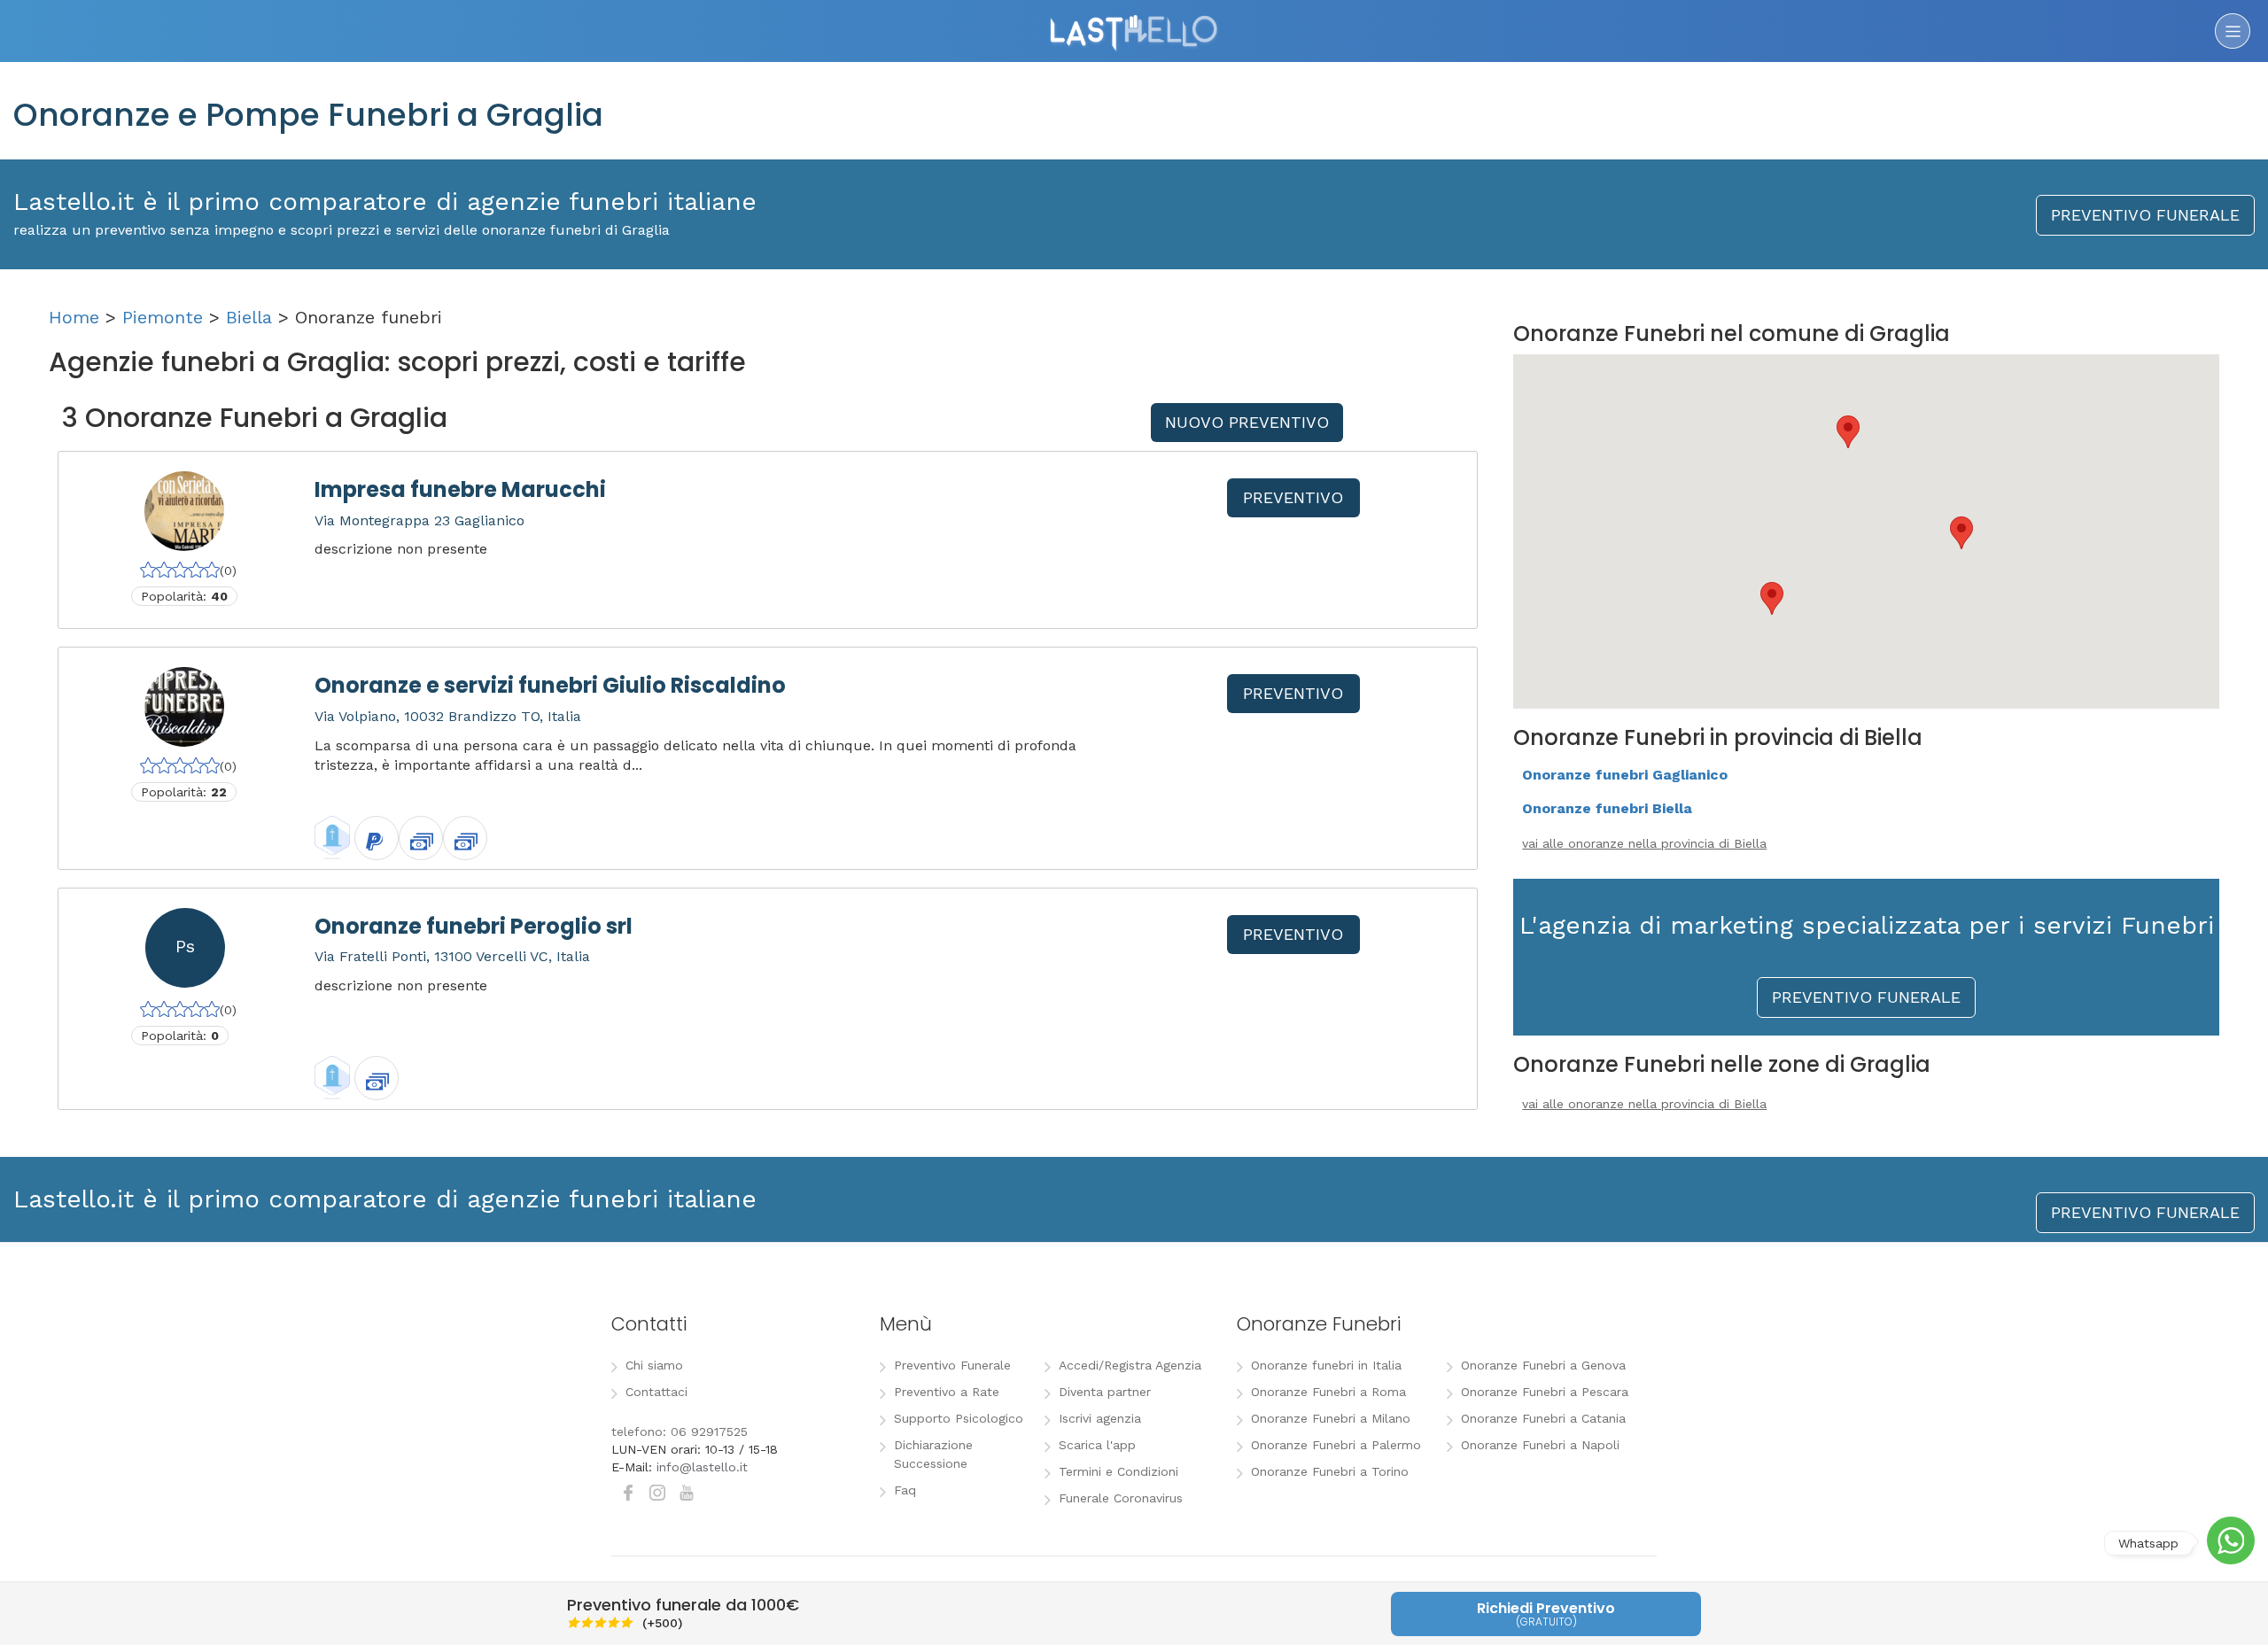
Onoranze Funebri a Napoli (1540, 1445)
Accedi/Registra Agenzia (1130, 1365)
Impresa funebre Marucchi (460, 489)
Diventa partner (1105, 1392)
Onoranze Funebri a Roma (1328, 1392)
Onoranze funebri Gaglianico (1625, 775)
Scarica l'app (1097, 1445)
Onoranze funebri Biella (1607, 808)
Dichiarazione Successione (933, 1454)
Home (74, 317)
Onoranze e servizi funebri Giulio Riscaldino (550, 685)
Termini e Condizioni (1118, 1471)
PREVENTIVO (1293, 497)
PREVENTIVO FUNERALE (2145, 215)
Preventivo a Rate (947, 1392)
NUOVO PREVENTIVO (1247, 422)
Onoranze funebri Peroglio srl (474, 926)
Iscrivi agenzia (1100, 1418)
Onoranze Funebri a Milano (1331, 1418)
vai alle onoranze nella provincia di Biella (1644, 843)
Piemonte (163, 317)
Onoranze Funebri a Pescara (1545, 1392)
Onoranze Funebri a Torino (1330, 1471)
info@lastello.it (702, 1467)
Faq (905, 1490)
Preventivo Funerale (952, 1365)
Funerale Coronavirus (1121, 1498)
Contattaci (656, 1392)
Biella (249, 317)
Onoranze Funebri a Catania (1543, 1418)
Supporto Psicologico (959, 1418)
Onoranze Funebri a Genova (1543, 1365)
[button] (1848, 432)
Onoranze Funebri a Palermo (1336, 1445)
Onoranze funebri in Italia (1326, 1365)
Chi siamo (654, 1365)
